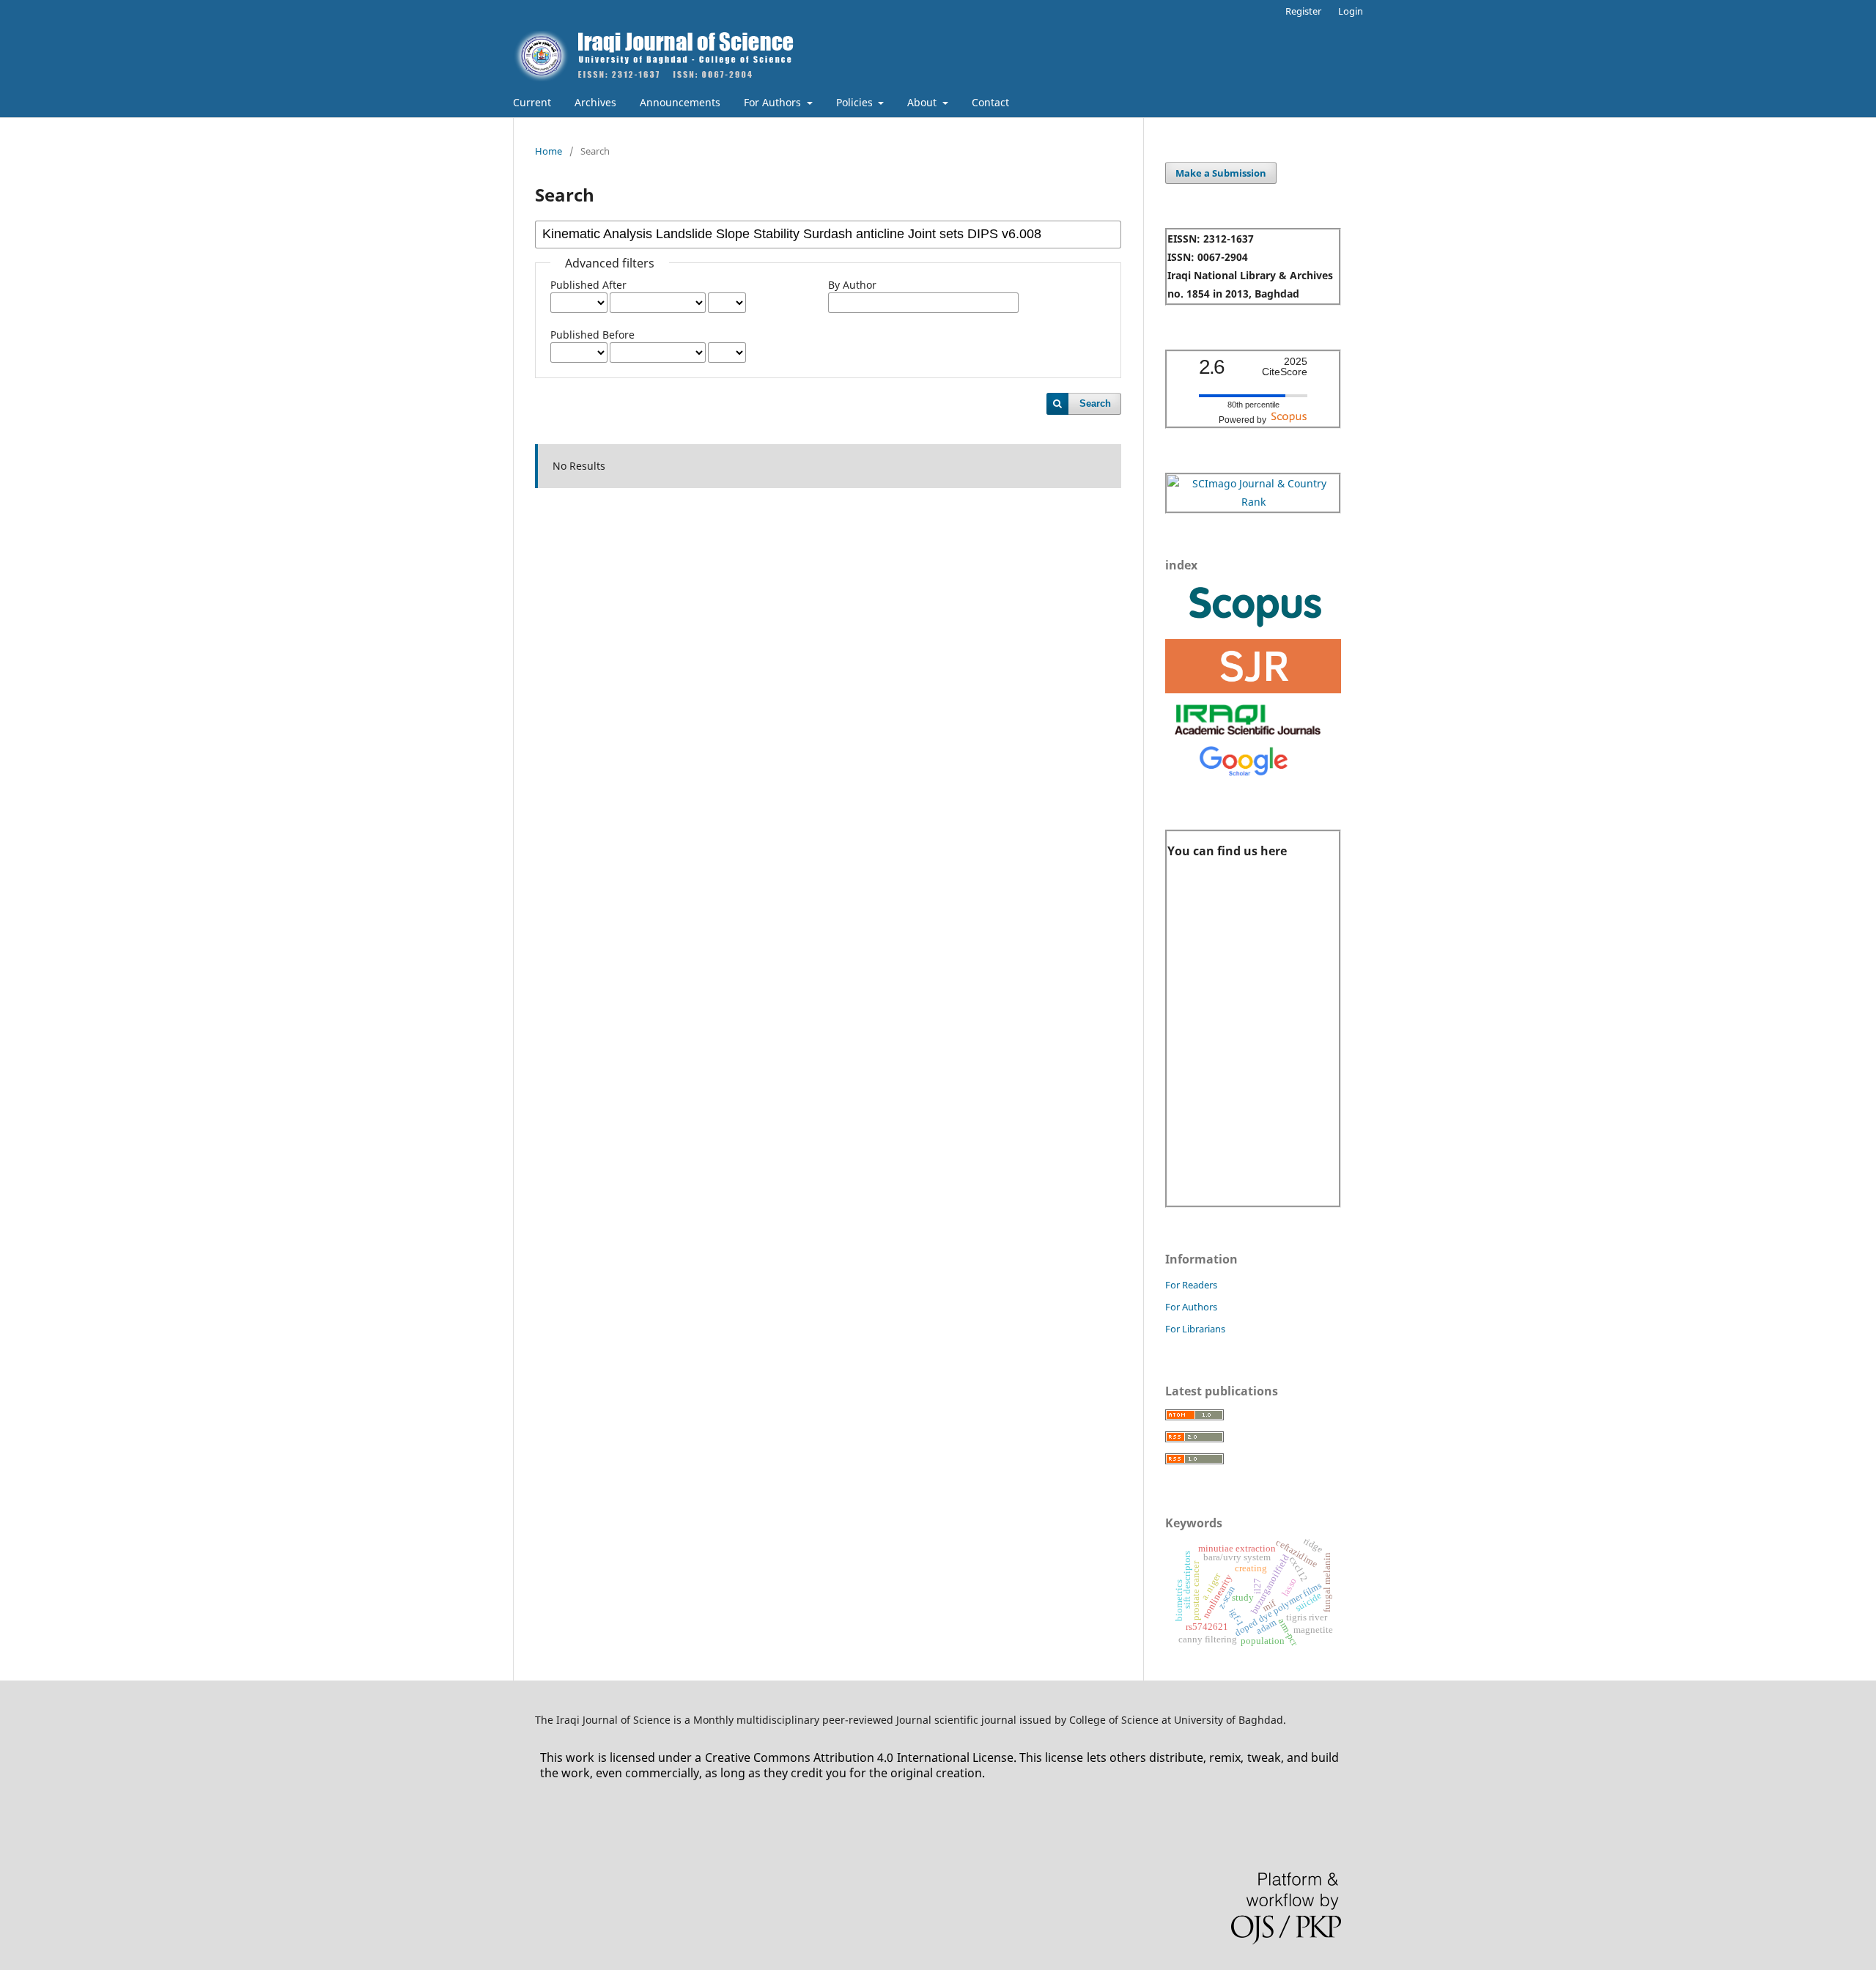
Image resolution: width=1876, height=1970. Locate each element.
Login (1351, 11)
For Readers (1191, 1285)
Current (532, 102)
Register (1303, 11)
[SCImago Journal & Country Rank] (1253, 502)
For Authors (774, 102)
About (923, 102)
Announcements (680, 102)
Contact (990, 102)
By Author (852, 285)
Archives (595, 102)
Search (1095, 403)
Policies (856, 102)
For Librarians (1195, 1329)
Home (549, 151)
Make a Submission (1221, 173)
